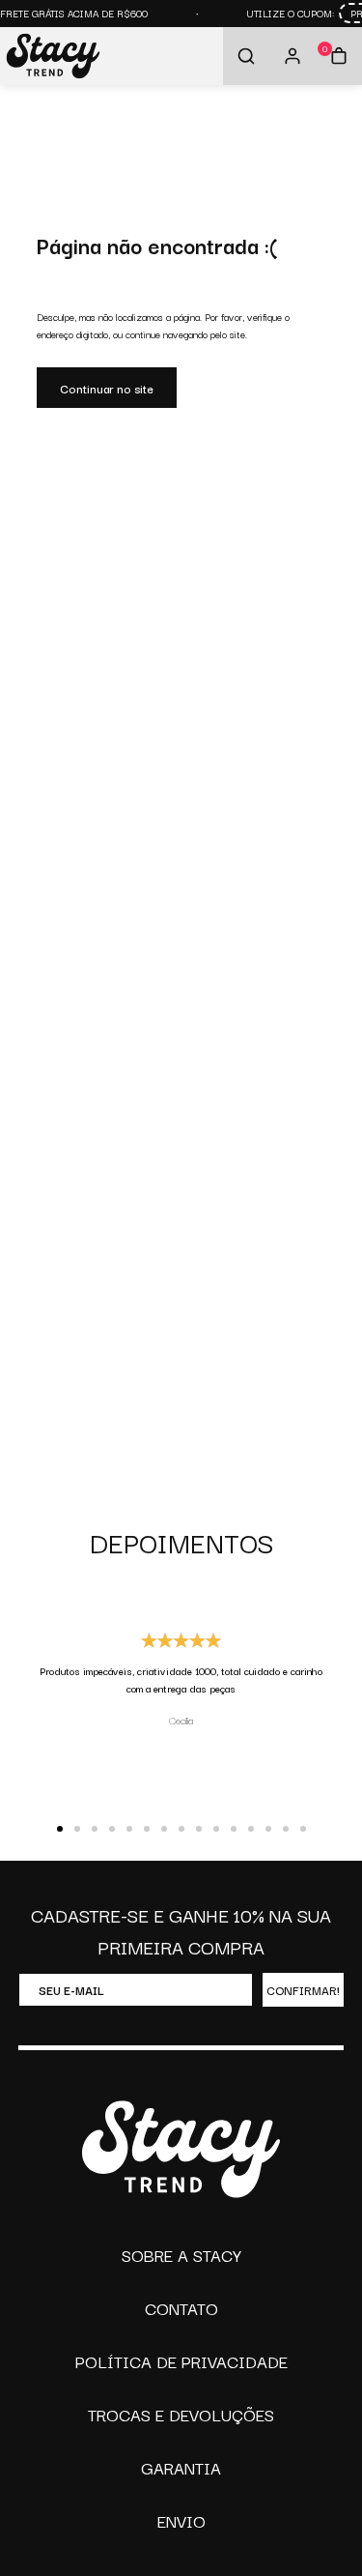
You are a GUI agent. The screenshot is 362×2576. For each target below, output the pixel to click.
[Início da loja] (53, 57)
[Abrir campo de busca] (246, 56)
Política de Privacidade (181, 2361)
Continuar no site (107, 388)
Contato (181, 2308)
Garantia (181, 2467)
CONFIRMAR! (303, 1990)
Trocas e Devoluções (181, 2414)
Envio (181, 2520)
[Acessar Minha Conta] (292, 56)
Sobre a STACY (181, 2255)
